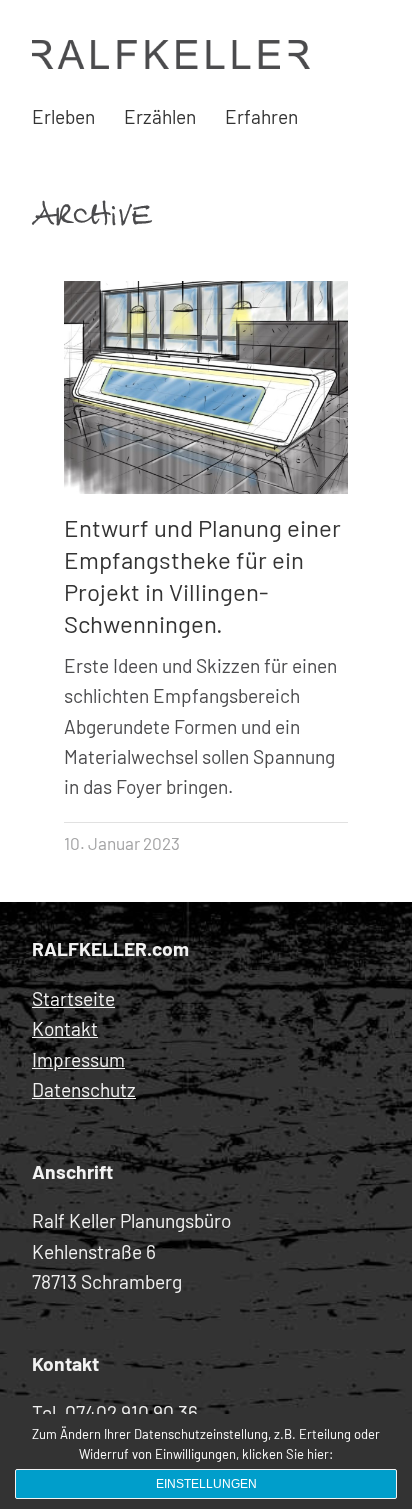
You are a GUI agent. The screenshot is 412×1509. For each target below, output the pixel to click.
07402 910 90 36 (131, 1412)
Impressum (78, 1059)
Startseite (73, 998)
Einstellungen (206, 1484)
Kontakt (65, 1028)
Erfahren (261, 116)
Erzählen (160, 116)
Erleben (63, 116)
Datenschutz (84, 1089)
